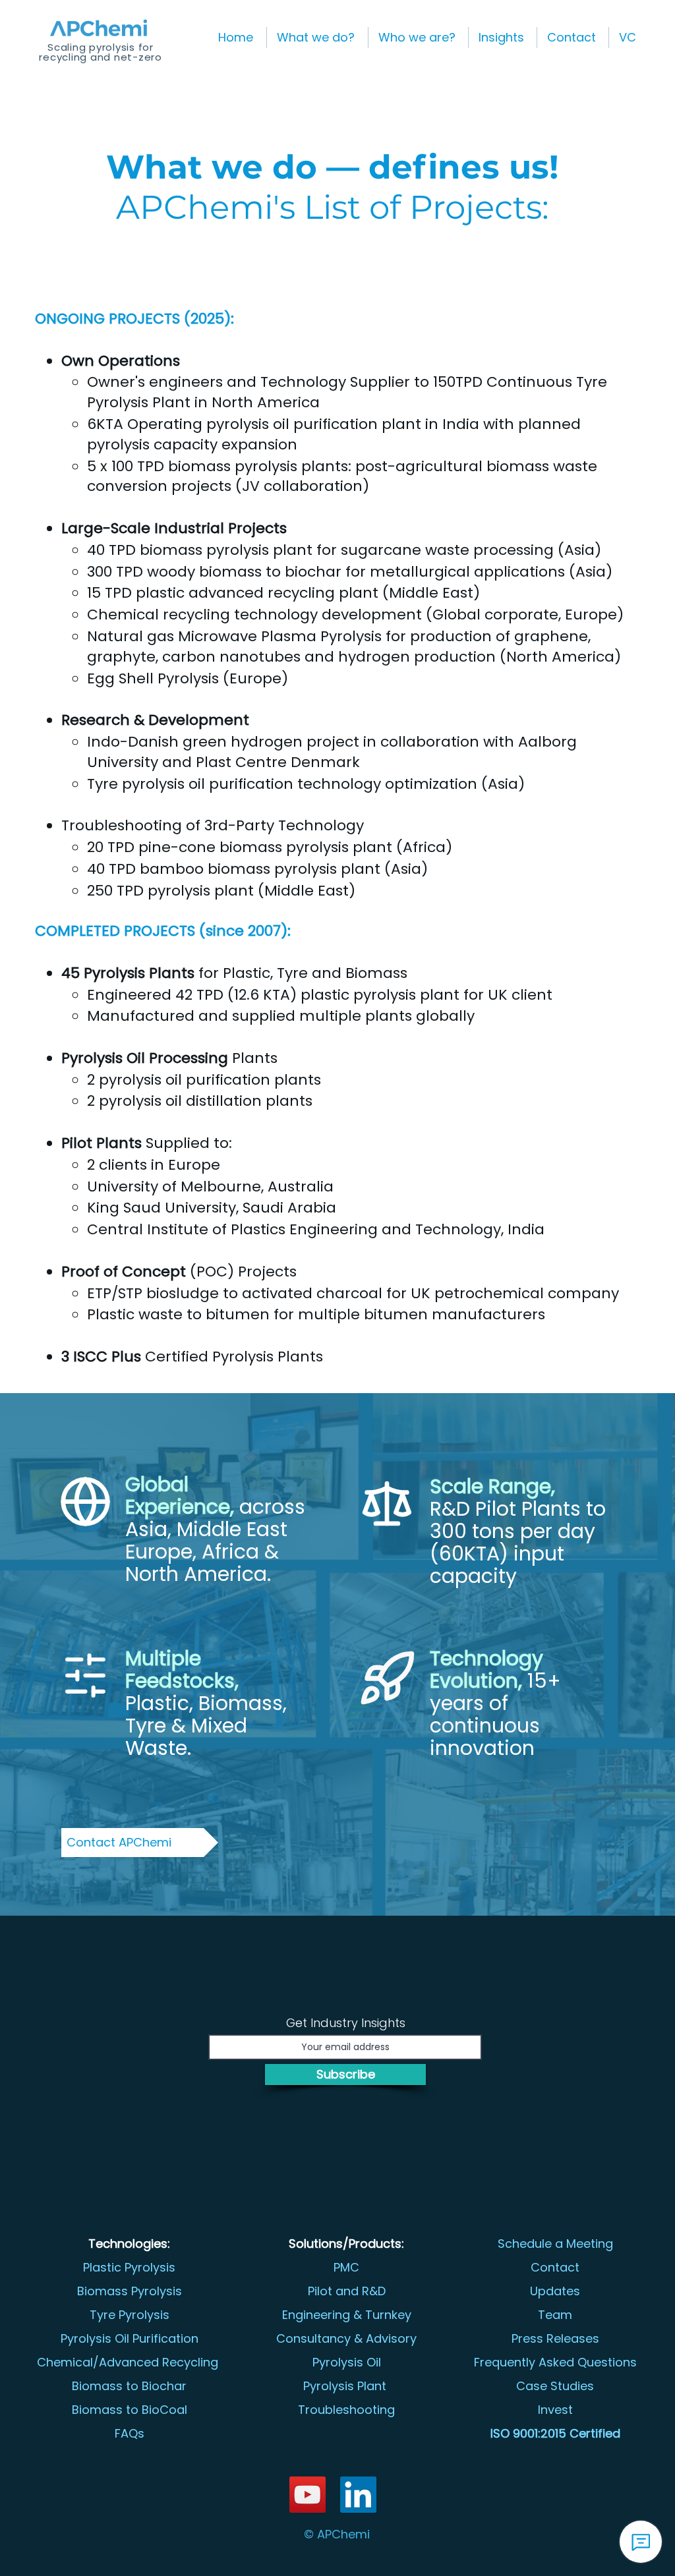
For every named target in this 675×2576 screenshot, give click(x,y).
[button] (317, 38)
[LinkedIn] (358, 2495)
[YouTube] (308, 2495)
